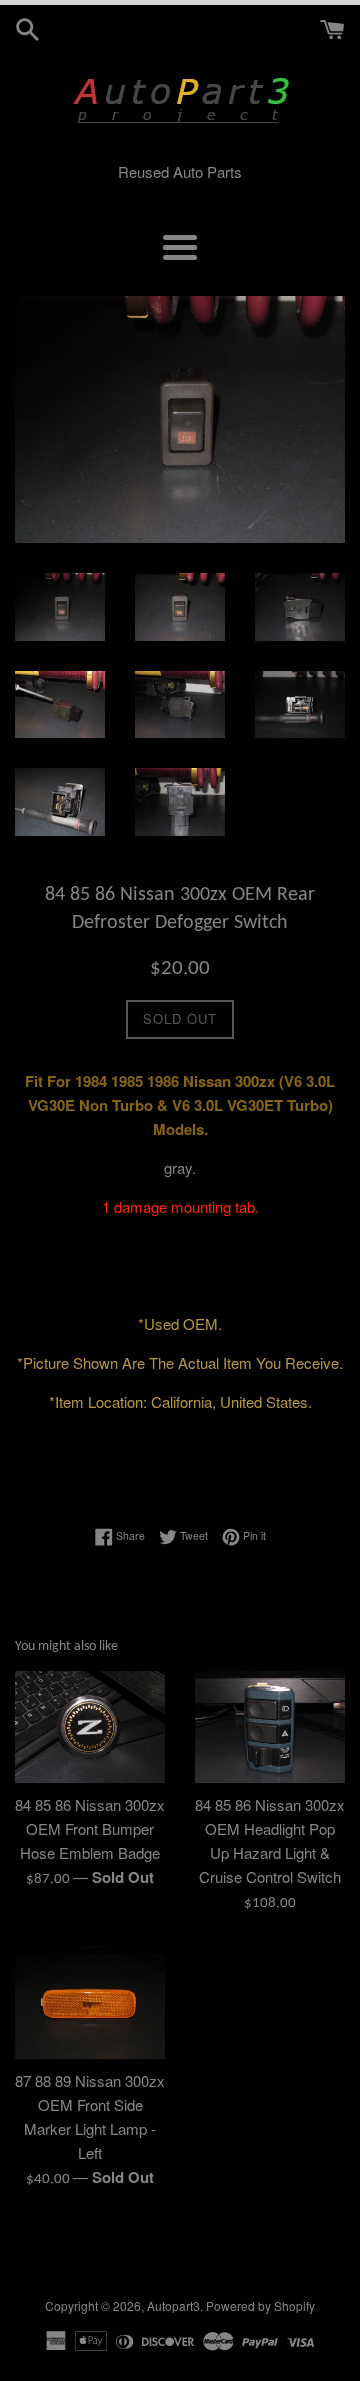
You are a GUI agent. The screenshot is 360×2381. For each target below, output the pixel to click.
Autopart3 (173, 2305)
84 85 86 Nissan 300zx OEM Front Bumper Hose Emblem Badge (90, 1828)
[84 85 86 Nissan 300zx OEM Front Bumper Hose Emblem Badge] (90, 1727)
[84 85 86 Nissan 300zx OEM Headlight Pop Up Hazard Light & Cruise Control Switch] (270, 1727)
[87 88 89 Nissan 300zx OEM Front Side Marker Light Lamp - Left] (90, 2002)
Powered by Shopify (260, 2305)
